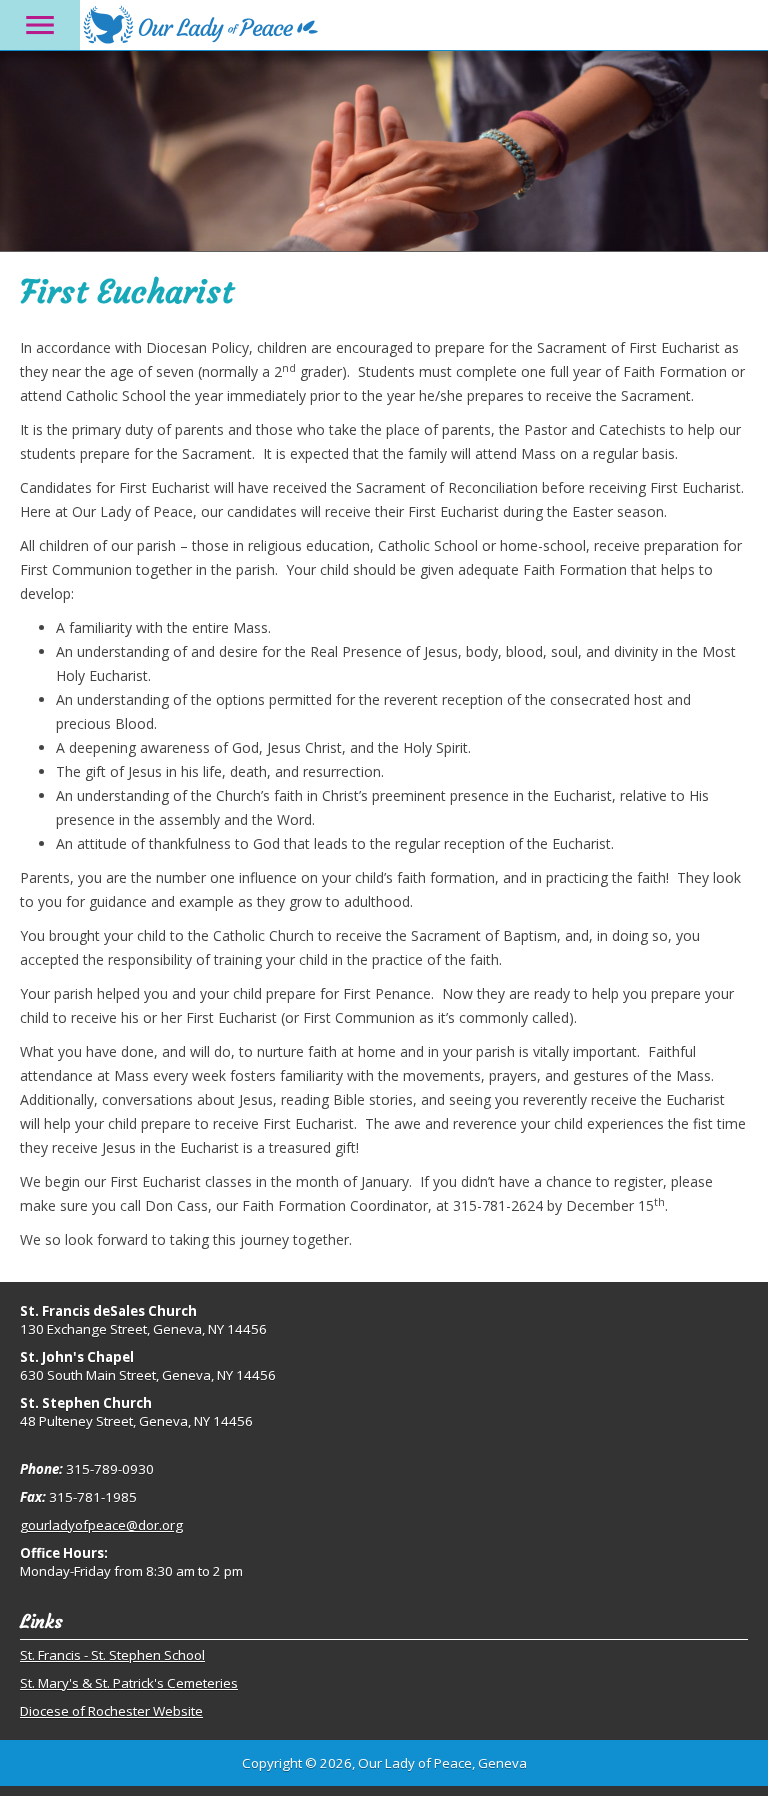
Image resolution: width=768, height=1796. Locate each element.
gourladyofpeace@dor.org (101, 1525)
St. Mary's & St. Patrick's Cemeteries (129, 1683)
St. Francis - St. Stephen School (112, 1655)
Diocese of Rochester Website (111, 1711)
